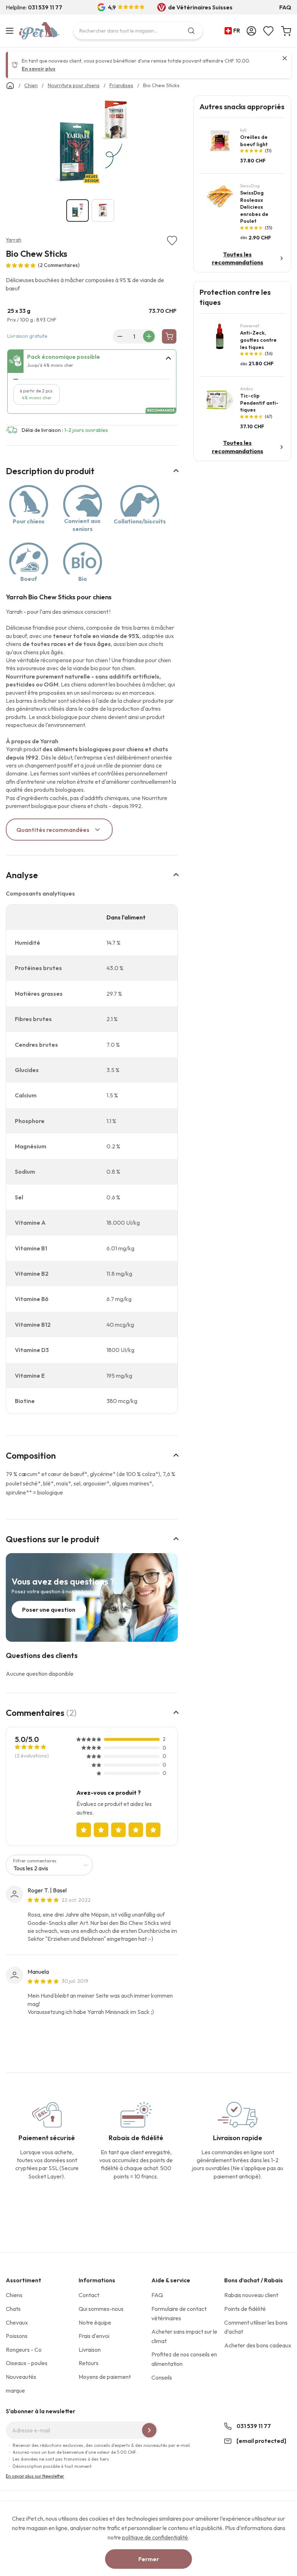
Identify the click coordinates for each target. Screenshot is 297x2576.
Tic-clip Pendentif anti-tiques (259, 403)
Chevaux (17, 2322)
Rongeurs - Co (24, 2350)
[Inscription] (149, 2430)
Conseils (162, 2377)
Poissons (17, 2336)
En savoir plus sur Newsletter (35, 2476)
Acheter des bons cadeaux (258, 2345)
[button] (234, 31)
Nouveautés (21, 2377)
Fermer (149, 2559)
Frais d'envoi (94, 2336)
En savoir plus (39, 69)
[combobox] (138, 31)
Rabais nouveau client (251, 2295)
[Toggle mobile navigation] (11, 31)
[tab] (92, 361)
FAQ (285, 7)
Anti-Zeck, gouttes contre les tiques (258, 340)
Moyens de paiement (105, 2377)
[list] (92, 144)
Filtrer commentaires (35, 1861)
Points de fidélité (245, 2309)
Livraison (90, 2350)
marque (15, 2390)
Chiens (14, 2295)
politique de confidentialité (155, 2537)
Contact (89, 2295)
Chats (13, 2309)
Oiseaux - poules (27, 2363)
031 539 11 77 (254, 2426)
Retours (89, 2363)
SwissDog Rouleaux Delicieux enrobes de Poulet (254, 207)
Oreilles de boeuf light (254, 141)
